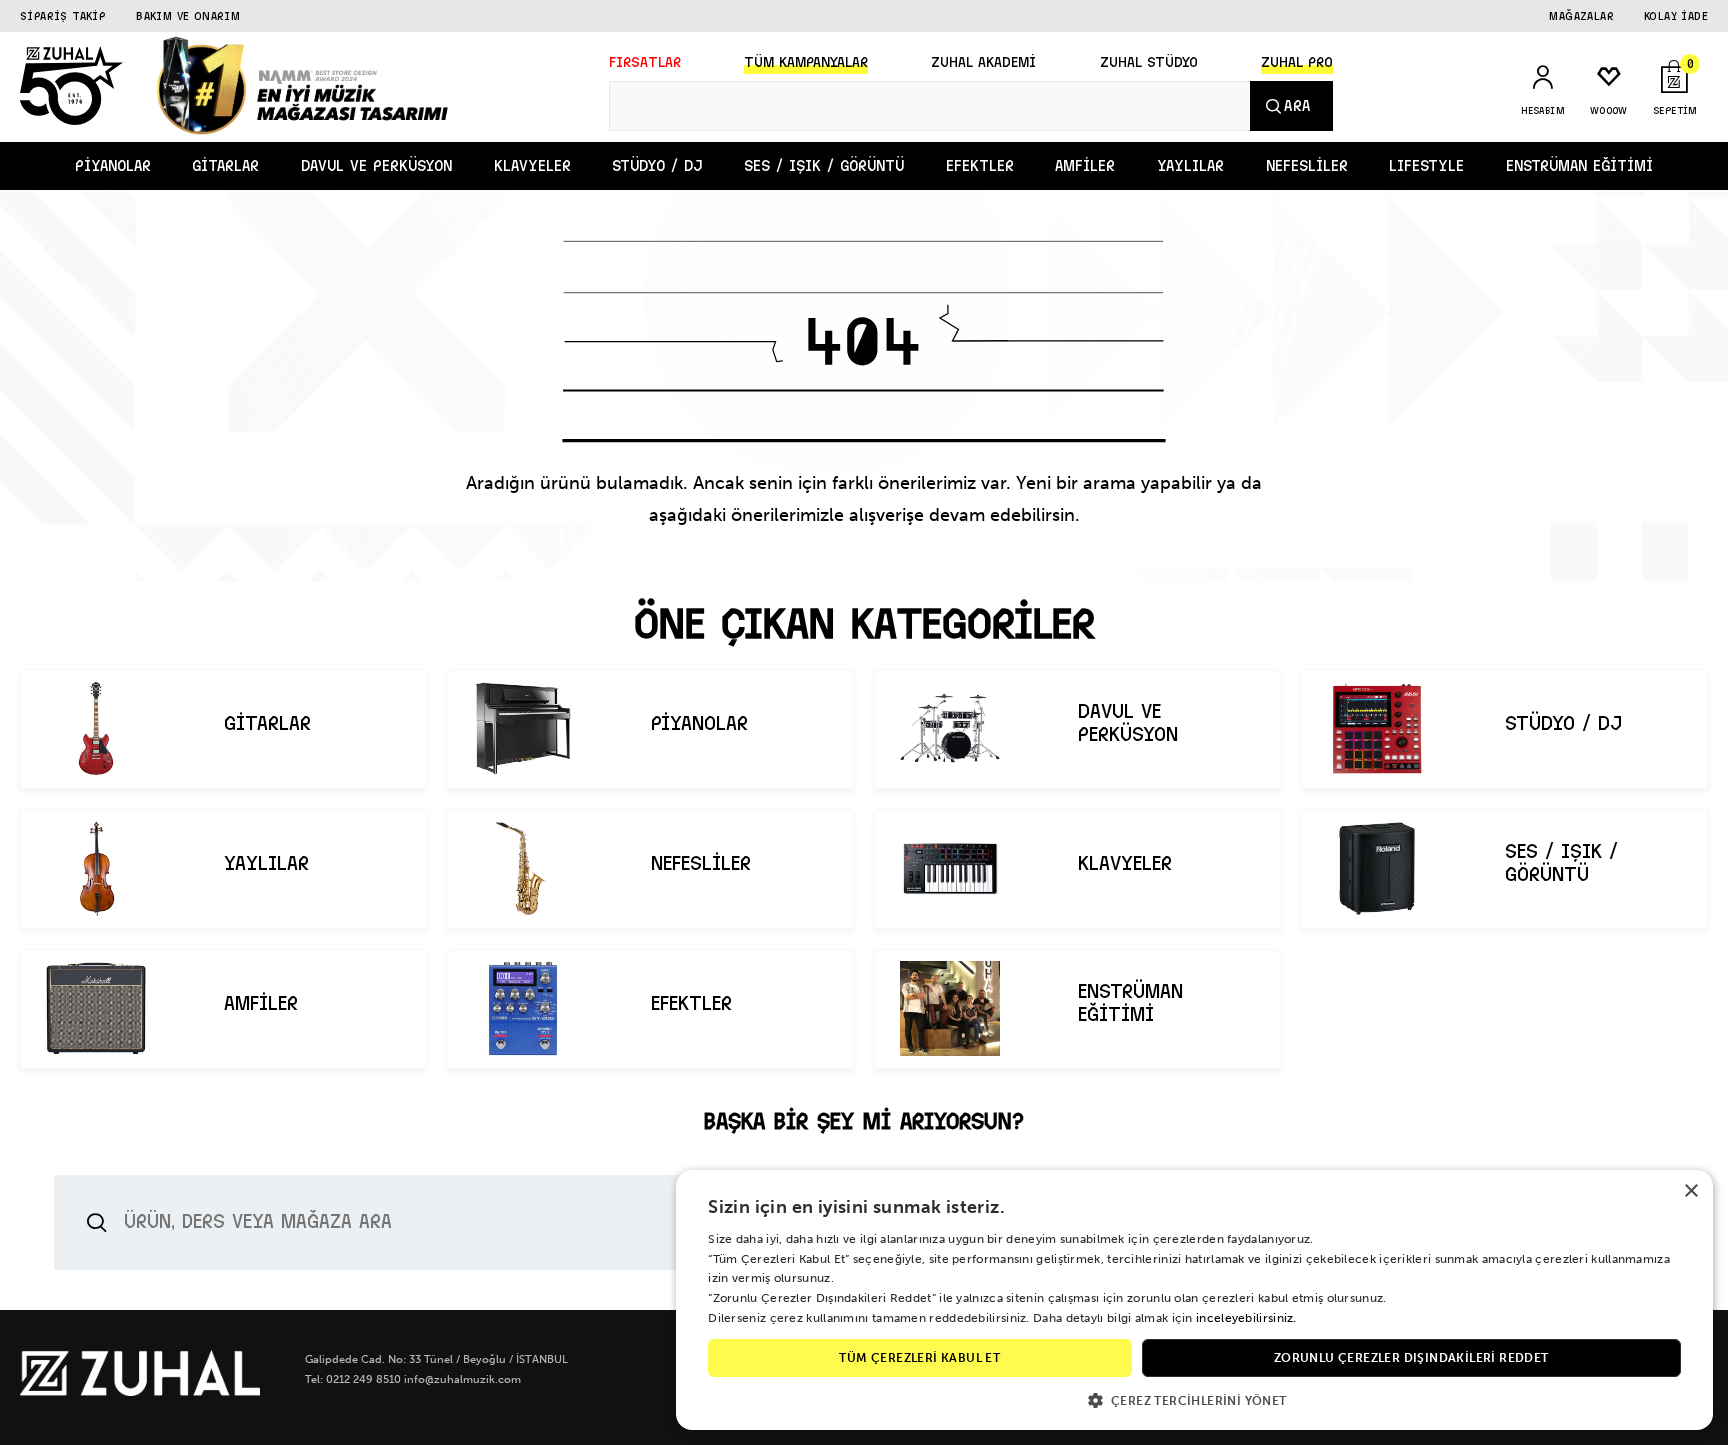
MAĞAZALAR (1581, 16)
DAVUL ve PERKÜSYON (376, 166)
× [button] (1690, 1191)
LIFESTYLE (1426, 166)
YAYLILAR (1190, 166)
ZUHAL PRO (1297, 62)
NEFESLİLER (1307, 166)
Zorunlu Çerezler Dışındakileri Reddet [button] (1411, 1358)
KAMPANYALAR (806, 62)
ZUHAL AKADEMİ (983, 62)
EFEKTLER (980, 166)
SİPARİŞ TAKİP (63, 16)
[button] (1194, 1399)
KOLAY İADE (1676, 16)
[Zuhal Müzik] (140, 1391)
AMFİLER (1085, 166)
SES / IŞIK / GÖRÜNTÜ (824, 166)
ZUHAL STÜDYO (1149, 62)
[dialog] (1194, 1300)
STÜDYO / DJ (657, 166)
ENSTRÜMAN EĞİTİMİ (1579, 166)
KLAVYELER (532, 166)
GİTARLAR (225, 166)
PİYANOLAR (113, 166)
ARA (1297, 106)
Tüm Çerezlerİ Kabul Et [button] (919, 1358)
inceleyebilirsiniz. (1246, 1318)
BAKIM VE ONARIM (188, 16)
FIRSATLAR (645, 62)
